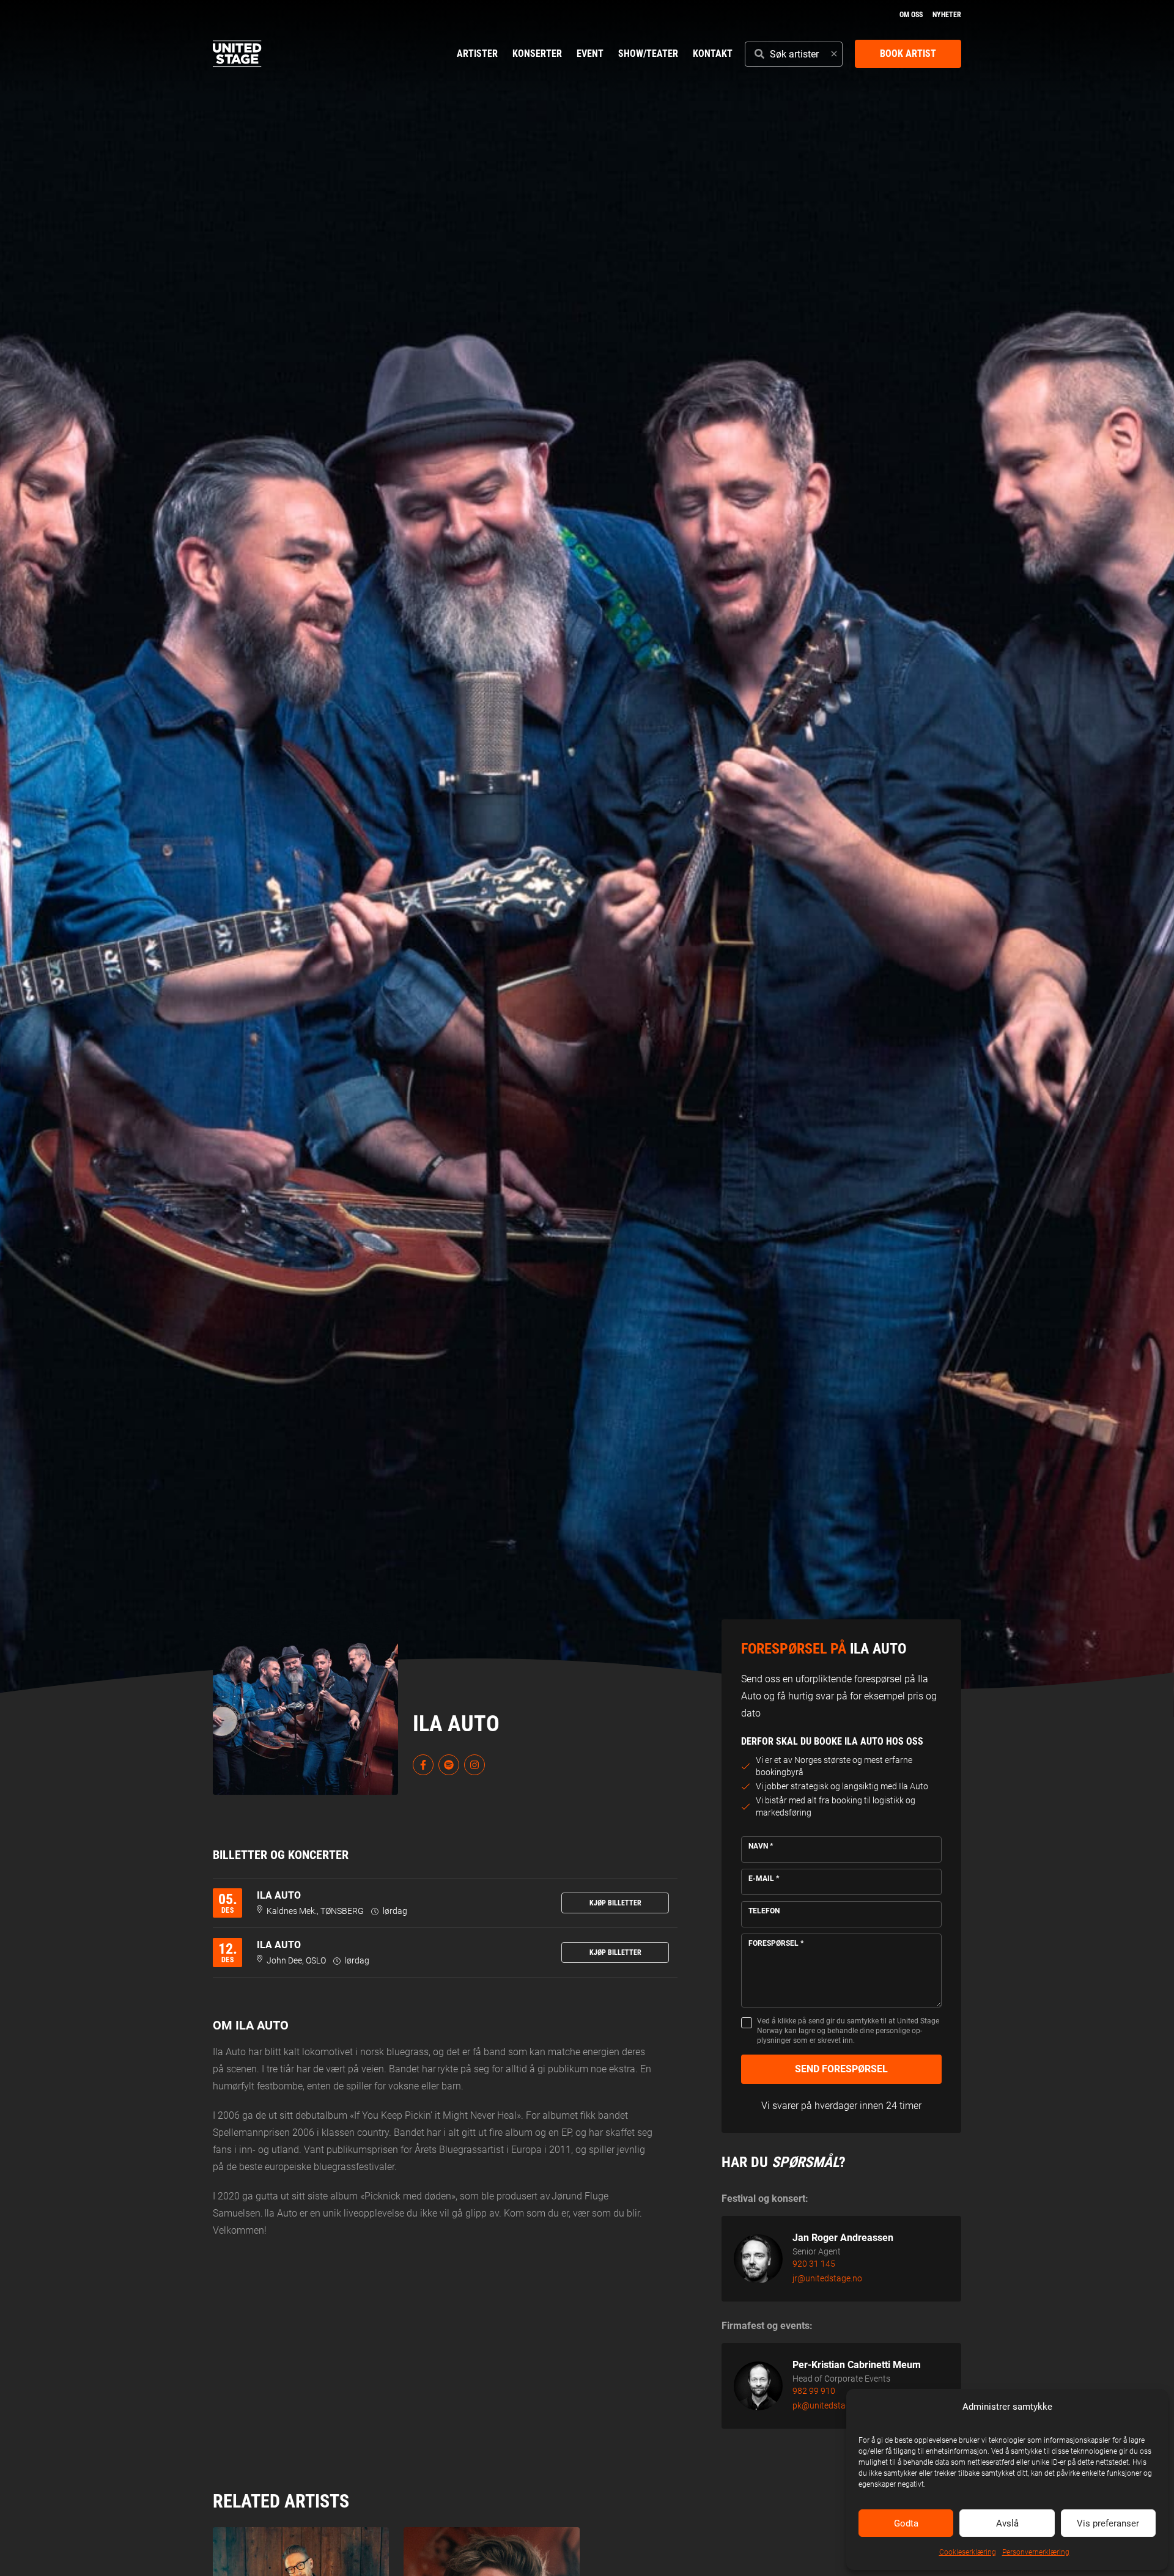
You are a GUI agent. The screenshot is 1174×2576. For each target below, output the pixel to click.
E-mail (764, 1879)
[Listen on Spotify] (449, 1765)
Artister (477, 53)
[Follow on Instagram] (474, 1765)
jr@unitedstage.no (827, 2278)
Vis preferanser (1108, 2523)
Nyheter (947, 15)
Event (590, 53)
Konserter (537, 53)
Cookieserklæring (968, 2552)
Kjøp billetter (615, 1903)
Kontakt (713, 53)
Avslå (1007, 2523)
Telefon (764, 1911)
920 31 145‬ (814, 2264)
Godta (906, 2523)
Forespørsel (776, 1943)
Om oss (911, 15)
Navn (761, 1846)
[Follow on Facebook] (423, 1765)
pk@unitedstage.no (829, 2405)
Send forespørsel (841, 2069)
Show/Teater (648, 53)
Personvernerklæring (1036, 2552)
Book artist (908, 53)
